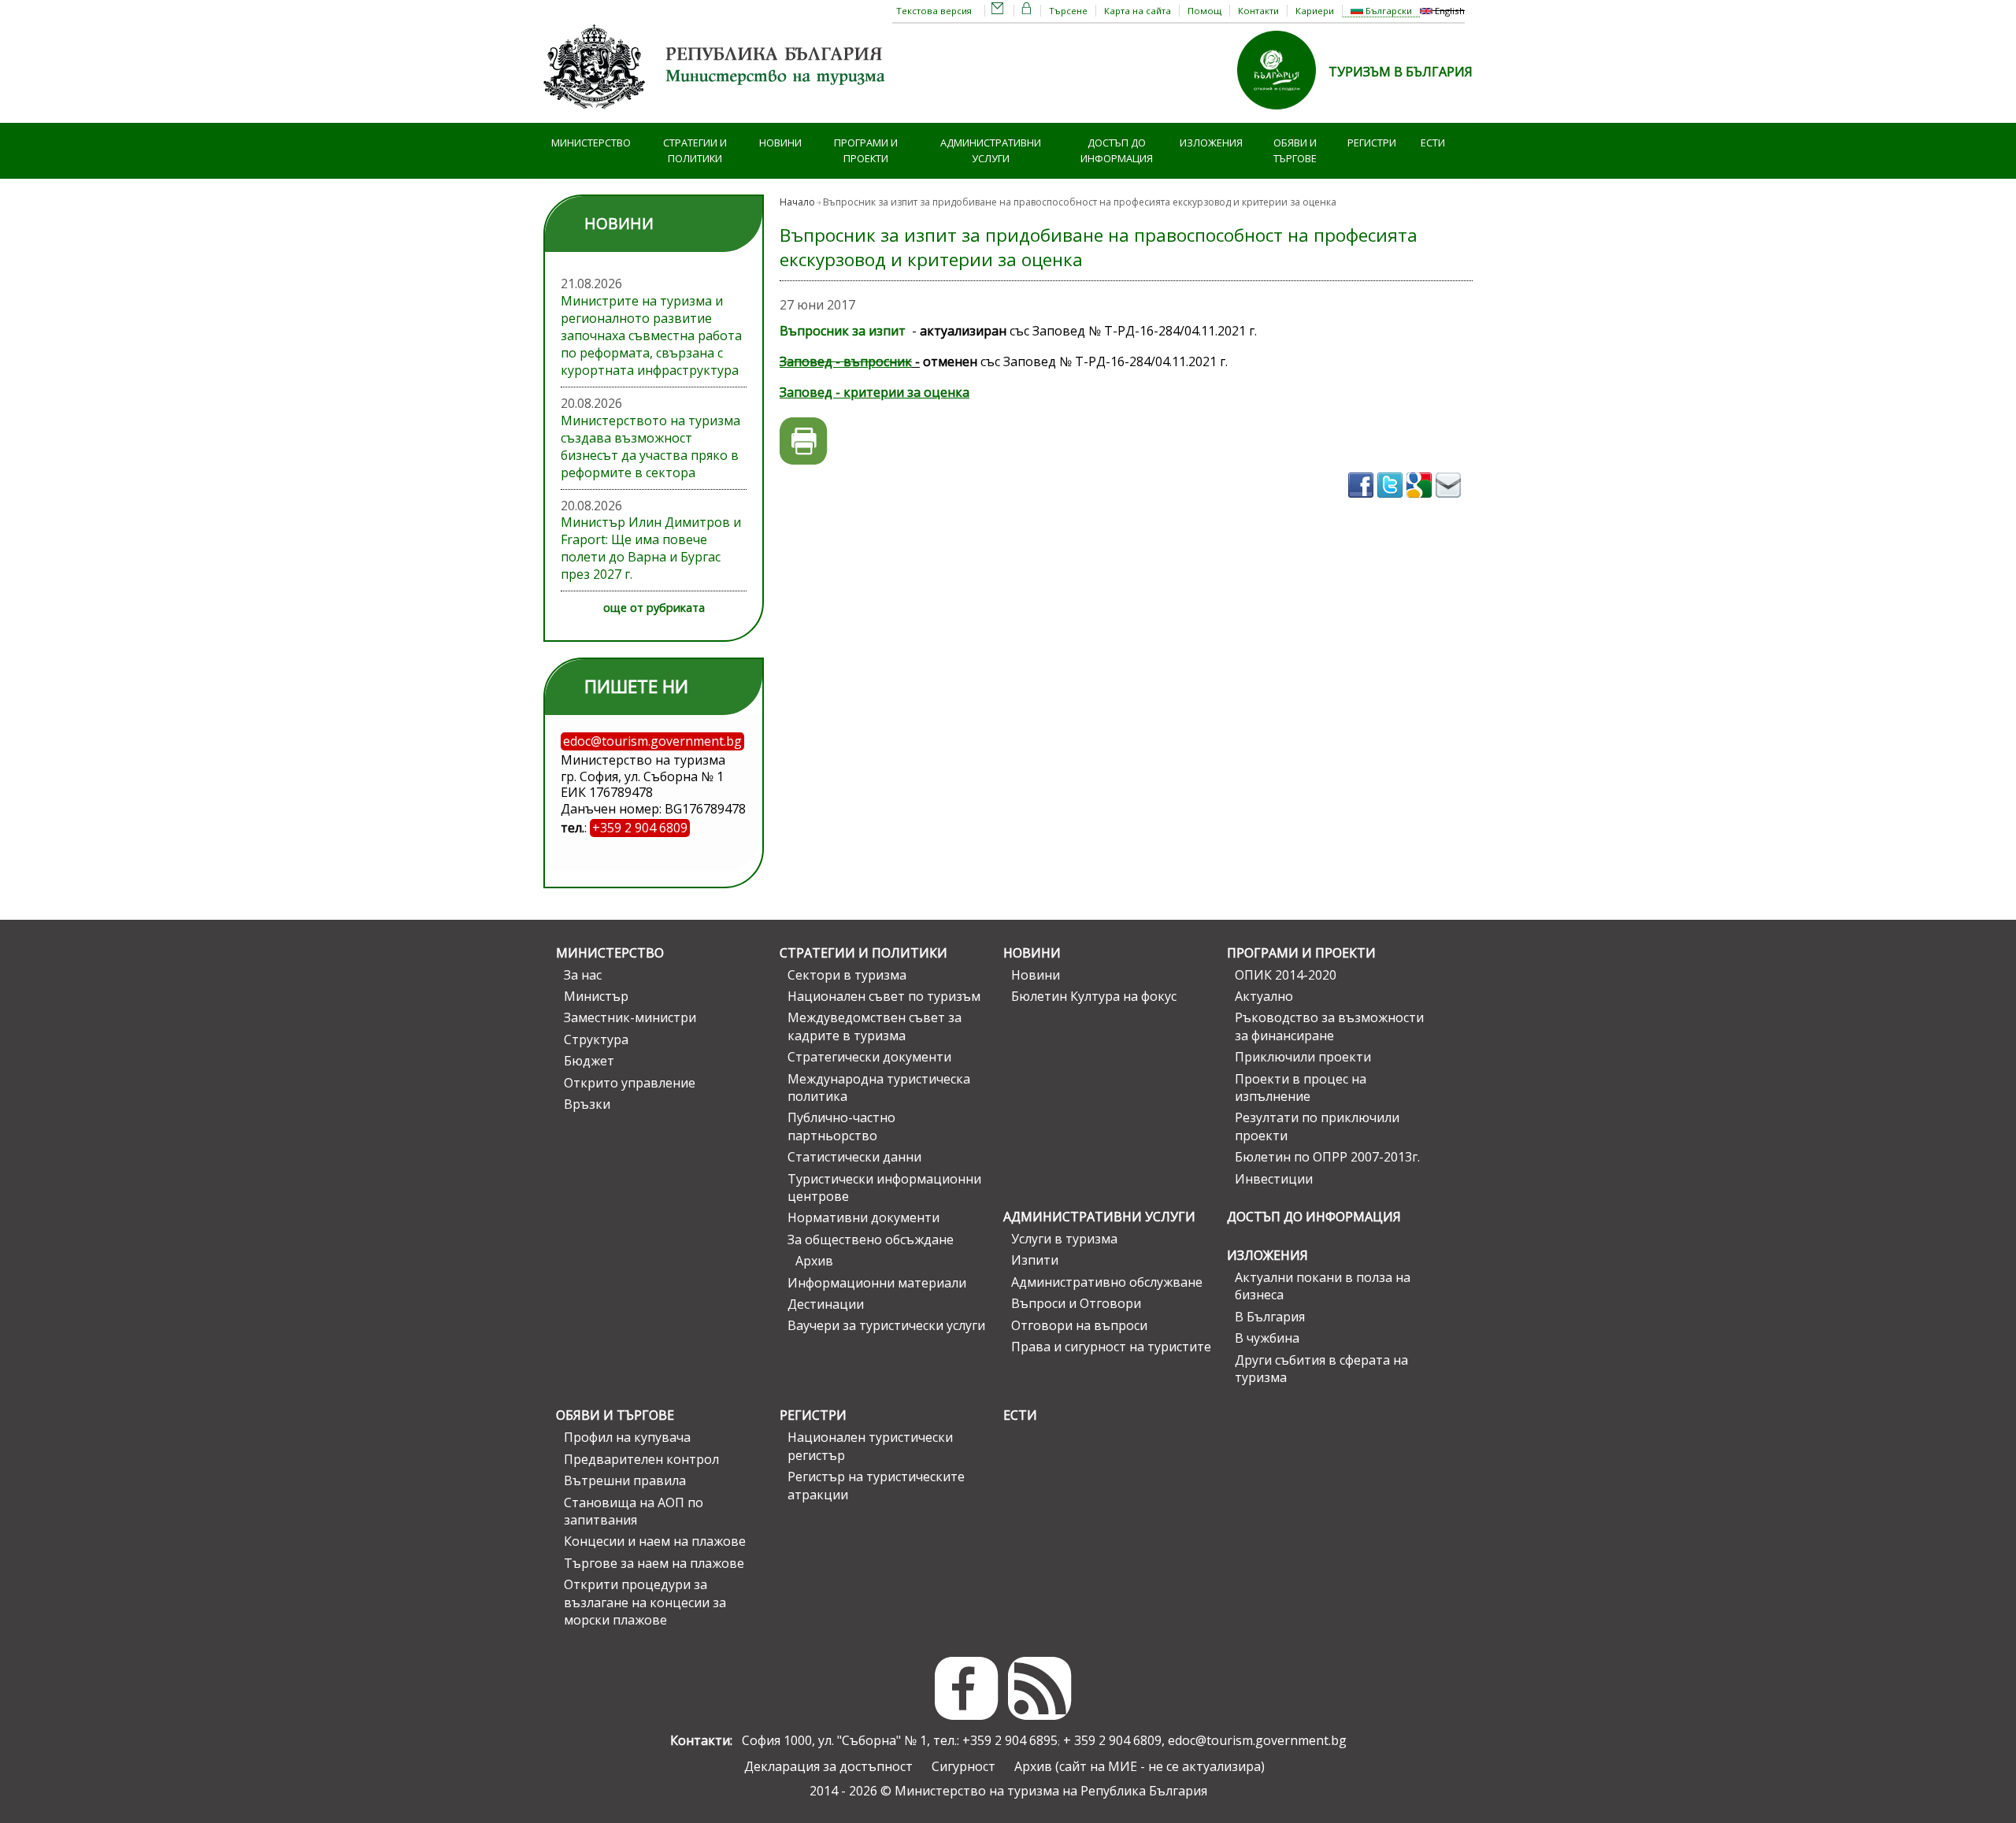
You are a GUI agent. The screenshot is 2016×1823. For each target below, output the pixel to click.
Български (1388, 11)
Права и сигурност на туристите (1111, 1347)
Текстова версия (934, 11)
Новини (780, 143)
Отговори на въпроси (1079, 1325)
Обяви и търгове (1295, 151)
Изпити (1035, 1260)
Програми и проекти (866, 151)
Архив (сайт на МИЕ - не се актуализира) (1140, 1766)
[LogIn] (1027, 11)
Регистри (1372, 143)
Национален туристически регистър (870, 1446)
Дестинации (826, 1304)
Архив (814, 1261)
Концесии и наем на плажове (655, 1541)
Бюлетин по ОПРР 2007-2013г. (1327, 1157)
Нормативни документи (863, 1217)
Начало (797, 202)
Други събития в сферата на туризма (1321, 1369)
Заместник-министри (630, 1017)
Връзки (587, 1104)
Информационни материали (877, 1283)
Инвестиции (1274, 1179)
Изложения (1211, 143)
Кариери (1315, 11)
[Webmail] (998, 11)
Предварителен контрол (641, 1459)
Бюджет (589, 1061)
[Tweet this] (1392, 502)
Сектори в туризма (847, 975)
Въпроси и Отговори (1076, 1303)
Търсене (1068, 11)
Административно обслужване (1107, 1282)
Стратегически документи (869, 1057)
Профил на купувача (627, 1437)
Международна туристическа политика (879, 1088)
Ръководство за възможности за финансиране (1329, 1026)
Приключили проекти (1303, 1057)
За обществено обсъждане (871, 1239)
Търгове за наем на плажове (654, 1563)
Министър (596, 996)
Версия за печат (804, 441)
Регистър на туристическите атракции (876, 1485)
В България (1270, 1317)
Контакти (1258, 11)
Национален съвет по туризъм (884, 996)
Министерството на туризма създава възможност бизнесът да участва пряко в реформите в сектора (650, 446)
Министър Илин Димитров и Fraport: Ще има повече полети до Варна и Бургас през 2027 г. (651, 548)
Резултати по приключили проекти (1317, 1126)
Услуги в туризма (1064, 1239)
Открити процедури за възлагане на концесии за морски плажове (645, 1602)
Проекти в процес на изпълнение (1301, 1088)
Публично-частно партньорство (841, 1126)
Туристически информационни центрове (884, 1188)
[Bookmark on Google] (1421, 502)
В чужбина (1267, 1338)
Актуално (1264, 996)
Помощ (1204, 11)
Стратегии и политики (695, 151)
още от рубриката (654, 608)
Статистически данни (854, 1157)
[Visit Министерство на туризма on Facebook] (1363, 502)
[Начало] (717, 114)
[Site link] (1283, 114)
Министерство (591, 143)
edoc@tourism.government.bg (1257, 1740)
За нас (583, 975)
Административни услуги (991, 151)
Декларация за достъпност (828, 1766)
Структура (596, 1039)
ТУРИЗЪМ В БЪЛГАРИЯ (1401, 72)
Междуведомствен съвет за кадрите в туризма (875, 1026)
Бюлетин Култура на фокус (1094, 996)
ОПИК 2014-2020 (1286, 975)
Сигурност (964, 1766)
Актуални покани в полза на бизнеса (1323, 1286)
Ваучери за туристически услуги (886, 1325)
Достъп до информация (1117, 151)
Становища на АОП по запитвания (634, 1511)
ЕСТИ (1433, 143)
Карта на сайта (1138, 11)
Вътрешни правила (625, 1480)
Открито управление (630, 1083)
